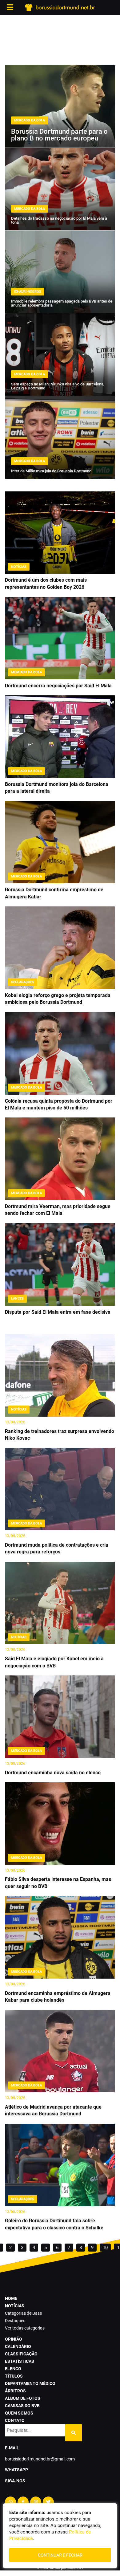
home (11, 2298)
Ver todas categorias (25, 2328)
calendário (18, 2346)
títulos (14, 2376)
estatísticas (20, 2361)
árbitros (15, 2391)
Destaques (15, 2321)
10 (105, 2248)
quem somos (19, 2413)
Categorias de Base (23, 2313)
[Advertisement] (60, 40)
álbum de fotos (23, 2398)
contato (15, 2420)
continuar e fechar (60, 2555)
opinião (14, 2339)
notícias (15, 2306)
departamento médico (30, 2383)
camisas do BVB (22, 2406)
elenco (13, 2369)
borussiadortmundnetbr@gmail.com (40, 2459)
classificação (21, 2354)
